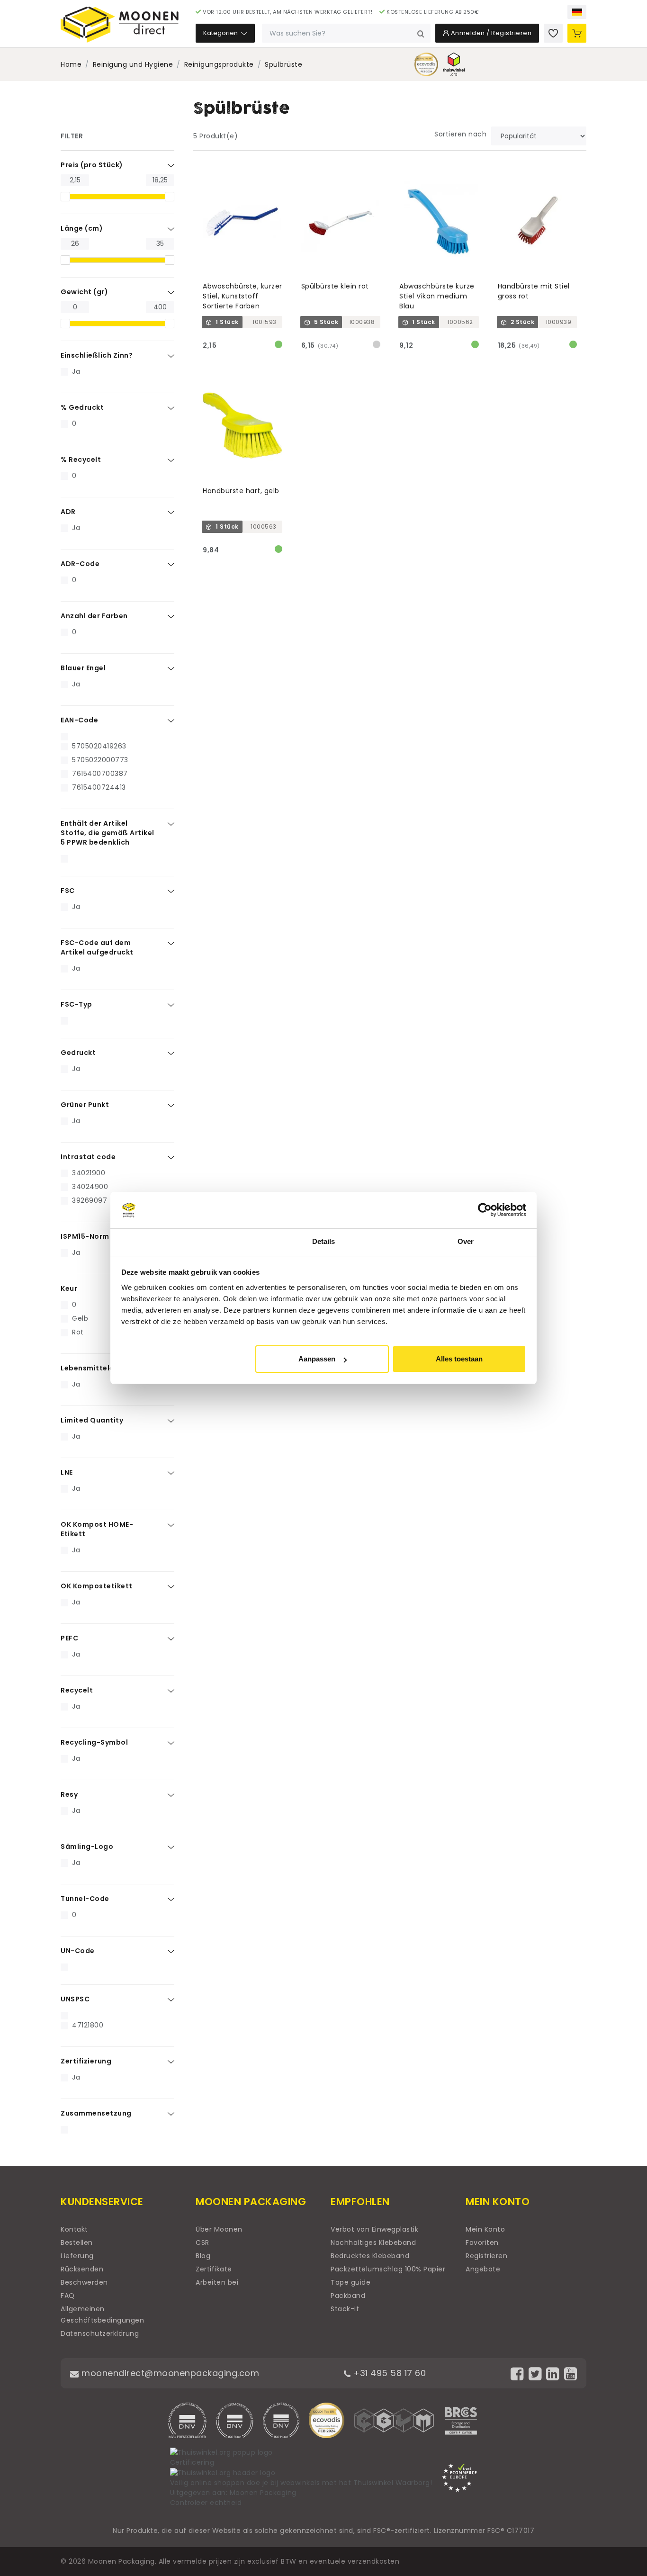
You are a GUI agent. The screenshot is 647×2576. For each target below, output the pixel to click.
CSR (202, 2243)
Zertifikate (214, 2269)
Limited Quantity (92, 1420)
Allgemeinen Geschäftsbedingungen (102, 2315)
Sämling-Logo (87, 1846)
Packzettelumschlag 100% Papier (388, 2269)
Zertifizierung (86, 2061)
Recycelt (77, 1690)
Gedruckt (78, 1053)
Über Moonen (219, 2229)
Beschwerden (84, 2282)
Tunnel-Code (85, 1899)
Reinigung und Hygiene (133, 64)
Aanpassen (317, 1359)
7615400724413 (99, 787)
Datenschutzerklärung (100, 2333)
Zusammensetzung (96, 2113)
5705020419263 (99, 746)
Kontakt (74, 2229)
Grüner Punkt (85, 1105)
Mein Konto (485, 2229)
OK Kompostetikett (97, 1586)
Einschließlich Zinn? (97, 355)
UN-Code (78, 1951)
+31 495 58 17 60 (388, 2373)
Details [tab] (324, 1241)
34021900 (89, 1173)
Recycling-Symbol (94, 1742)
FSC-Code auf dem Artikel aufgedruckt (97, 947)
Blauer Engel (83, 668)
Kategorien (221, 33)
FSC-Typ (76, 1004)
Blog (203, 2256)
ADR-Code (80, 564)
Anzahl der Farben (94, 616)
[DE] (577, 12)
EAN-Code (79, 720)
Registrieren (486, 2256)
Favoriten (482, 2243)
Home (71, 64)
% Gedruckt (82, 407)
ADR (68, 512)
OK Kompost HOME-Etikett (97, 1529)
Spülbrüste (283, 64)
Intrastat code (88, 1157)
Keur (69, 1288)
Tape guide (350, 2282)
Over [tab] (466, 1241)
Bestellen (77, 2243)
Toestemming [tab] (181, 1241)
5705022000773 (100, 760)
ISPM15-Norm (85, 1236)
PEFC (69, 1638)
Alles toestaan (459, 1359)
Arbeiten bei (217, 2282)
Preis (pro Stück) (92, 165)
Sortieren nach (460, 134)
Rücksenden (82, 2269)
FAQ (68, 2296)
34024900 (90, 1187)
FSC (68, 891)
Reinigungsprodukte (219, 64)
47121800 (88, 2025)
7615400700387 (100, 774)
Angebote (483, 2269)
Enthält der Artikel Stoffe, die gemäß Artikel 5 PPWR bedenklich (108, 833)
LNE (67, 1472)
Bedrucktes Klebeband (370, 2256)
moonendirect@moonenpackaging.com (169, 2373)
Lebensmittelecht (94, 1368)
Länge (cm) (82, 228)
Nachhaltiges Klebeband (373, 2243)
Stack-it (345, 2309)
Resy (69, 1794)
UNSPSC (75, 1999)
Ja (76, 371)
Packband (348, 2296)
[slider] (65, 197)
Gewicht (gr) (84, 292)
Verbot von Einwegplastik (374, 2229)
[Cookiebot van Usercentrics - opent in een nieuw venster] (485, 1210)
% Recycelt (81, 459)
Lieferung (77, 2256)
